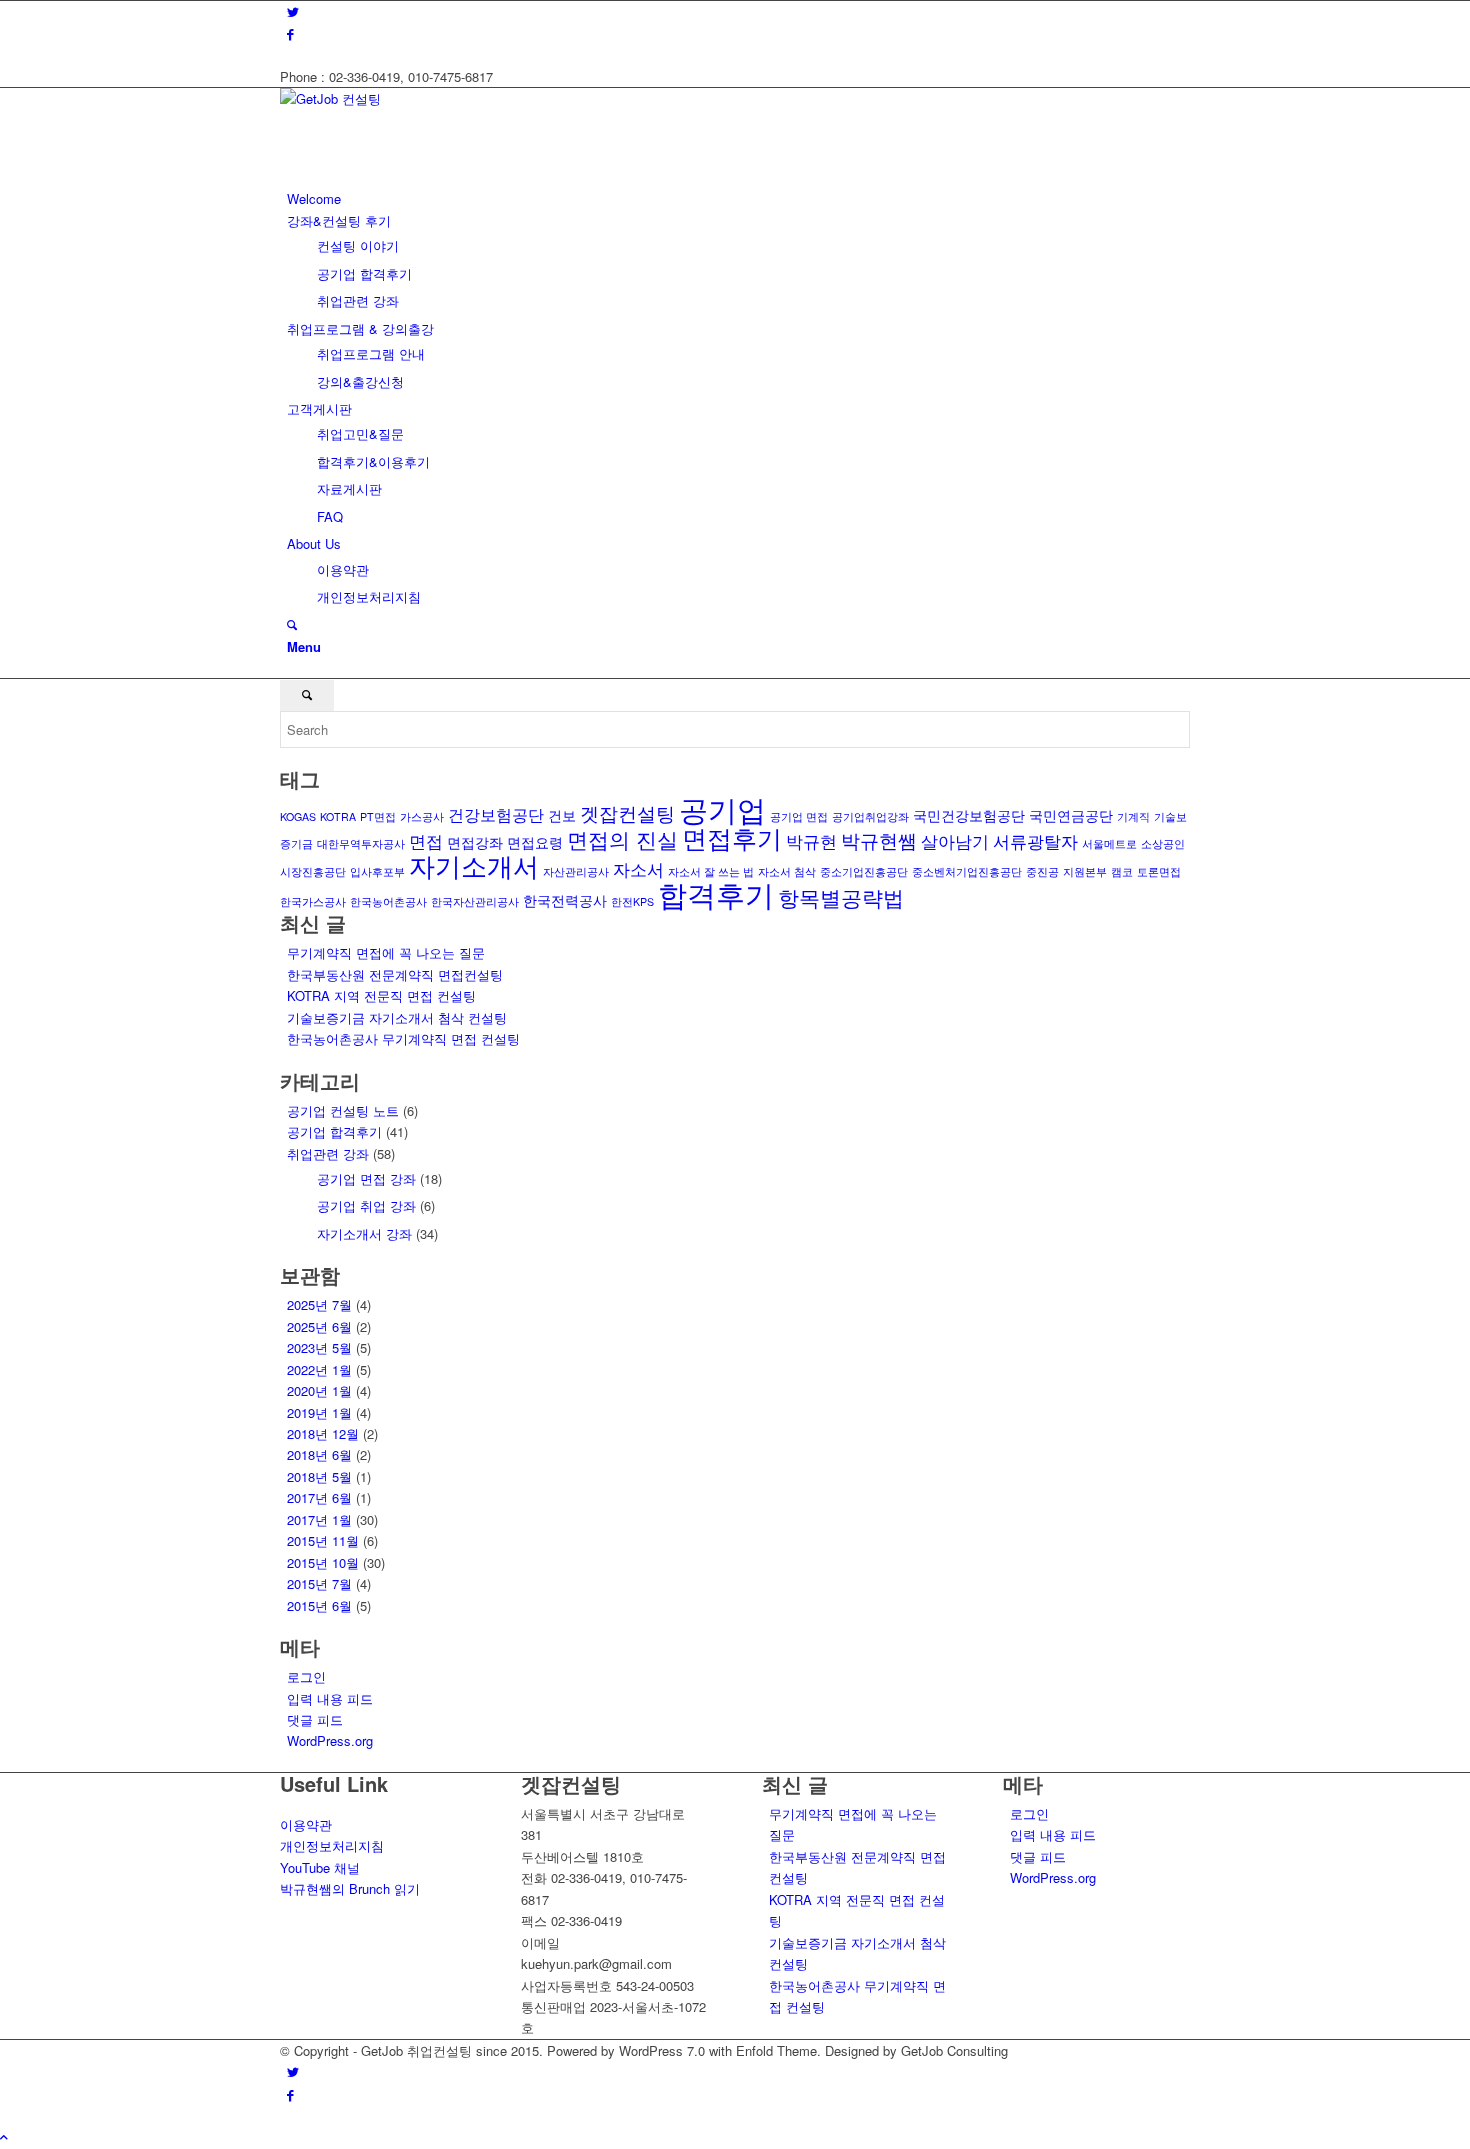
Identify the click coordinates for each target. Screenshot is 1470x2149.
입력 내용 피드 (330, 1698)
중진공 (1042, 871)
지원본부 (1085, 871)
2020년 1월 (319, 1390)
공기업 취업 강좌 (366, 1205)
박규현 (811, 840)
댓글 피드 (315, 1719)
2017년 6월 (319, 1497)
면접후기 (732, 837)
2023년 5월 (319, 1347)
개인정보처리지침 (332, 1845)
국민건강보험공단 (969, 815)
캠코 (1122, 871)
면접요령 (535, 842)
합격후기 (716, 893)
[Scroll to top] (4, 2136)
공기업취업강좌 (870, 816)
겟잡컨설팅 (627, 812)
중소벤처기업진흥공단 (967, 871)
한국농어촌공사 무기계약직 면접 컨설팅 (403, 1038)
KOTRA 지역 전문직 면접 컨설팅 (381, 995)
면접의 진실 (622, 839)
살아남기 (955, 840)
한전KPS (632, 901)
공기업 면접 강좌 (366, 1178)
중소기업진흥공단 (864, 871)
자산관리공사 (576, 871)
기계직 (1133, 816)
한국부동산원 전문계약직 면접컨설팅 (395, 974)
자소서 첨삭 (787, 871)
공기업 (722, 808)
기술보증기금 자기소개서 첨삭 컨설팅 (397, 1017)
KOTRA (338, 816)
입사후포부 (377, 871)
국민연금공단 (1071, 815)
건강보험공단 (496, 814)
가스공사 (422, 816)
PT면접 (378, 816)
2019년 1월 (319, 1412)
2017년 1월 (319, 1519)
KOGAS (298, 816)
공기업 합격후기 (334, 1131)
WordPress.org (330, 1740)
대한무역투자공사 (361, 843)
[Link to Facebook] (290, 33)
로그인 (306, 1676)
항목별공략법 (841, 897)
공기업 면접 (799, 816)
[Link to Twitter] (293, 11)
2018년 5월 (319, 1476)
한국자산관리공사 (475, 901)
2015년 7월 (319, 1583)
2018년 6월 (319, 1454)
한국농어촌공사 (388, 901)
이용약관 (306, 1824)
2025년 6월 (319, 1326)
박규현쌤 (879, 839)
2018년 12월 (323, 1433)
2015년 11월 (323, 1540)
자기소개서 (474, 864)
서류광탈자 (1035, 840)
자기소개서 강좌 (364, 1233)
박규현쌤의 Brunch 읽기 (350, 1888)
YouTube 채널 (320, 1867)
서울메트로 (1109, 843)
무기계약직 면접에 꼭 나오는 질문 (386, 952)
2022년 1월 (319, 1369)
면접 (426, 840)
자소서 (638, 868)
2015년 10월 (323, 1562)
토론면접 (1159, 871)
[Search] (292, 624)
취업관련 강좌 (328, 1153)
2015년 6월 (319, 1605)
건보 (562, 815)
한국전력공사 (565, 900)
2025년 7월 (319, 1304)
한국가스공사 (313, 901)
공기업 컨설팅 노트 (343, 1110)
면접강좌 (475, 842)
